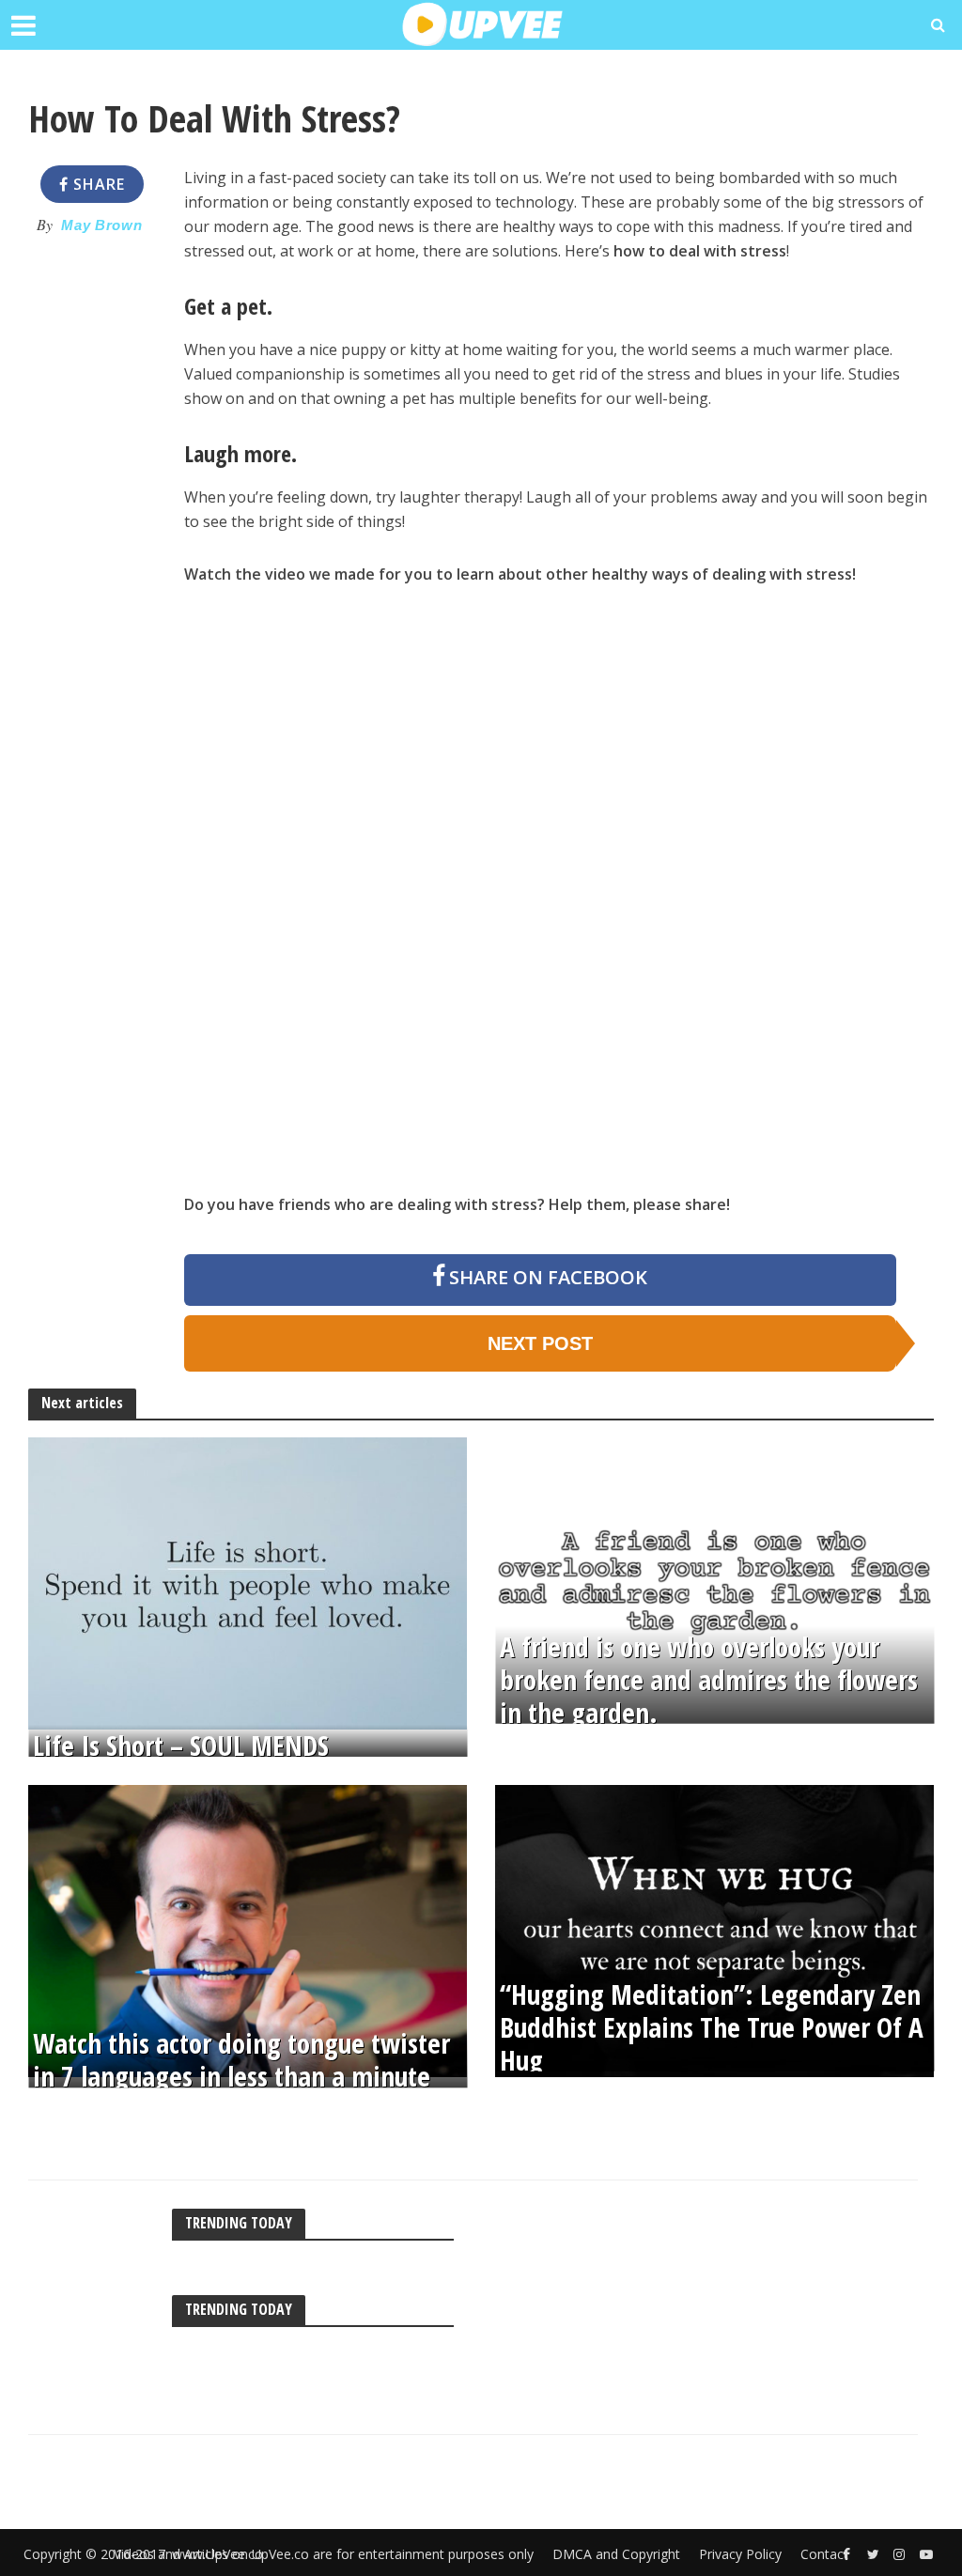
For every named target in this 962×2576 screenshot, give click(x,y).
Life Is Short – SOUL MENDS (181, 1746)
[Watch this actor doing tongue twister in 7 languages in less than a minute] (248, 1930)
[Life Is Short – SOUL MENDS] (248, 1582)
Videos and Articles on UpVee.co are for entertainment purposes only (324, 2554)
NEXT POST (540, 1343)
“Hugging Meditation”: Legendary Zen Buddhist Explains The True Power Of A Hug (712, 2028)
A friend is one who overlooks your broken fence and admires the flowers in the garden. (709, 1681)
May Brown (101, 225)
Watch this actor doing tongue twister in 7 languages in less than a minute (241, 2060)
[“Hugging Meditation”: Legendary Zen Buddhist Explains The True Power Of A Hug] (714, 1930)
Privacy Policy (740, 2554)
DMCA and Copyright (616, 2554)
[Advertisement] (91, 534)
